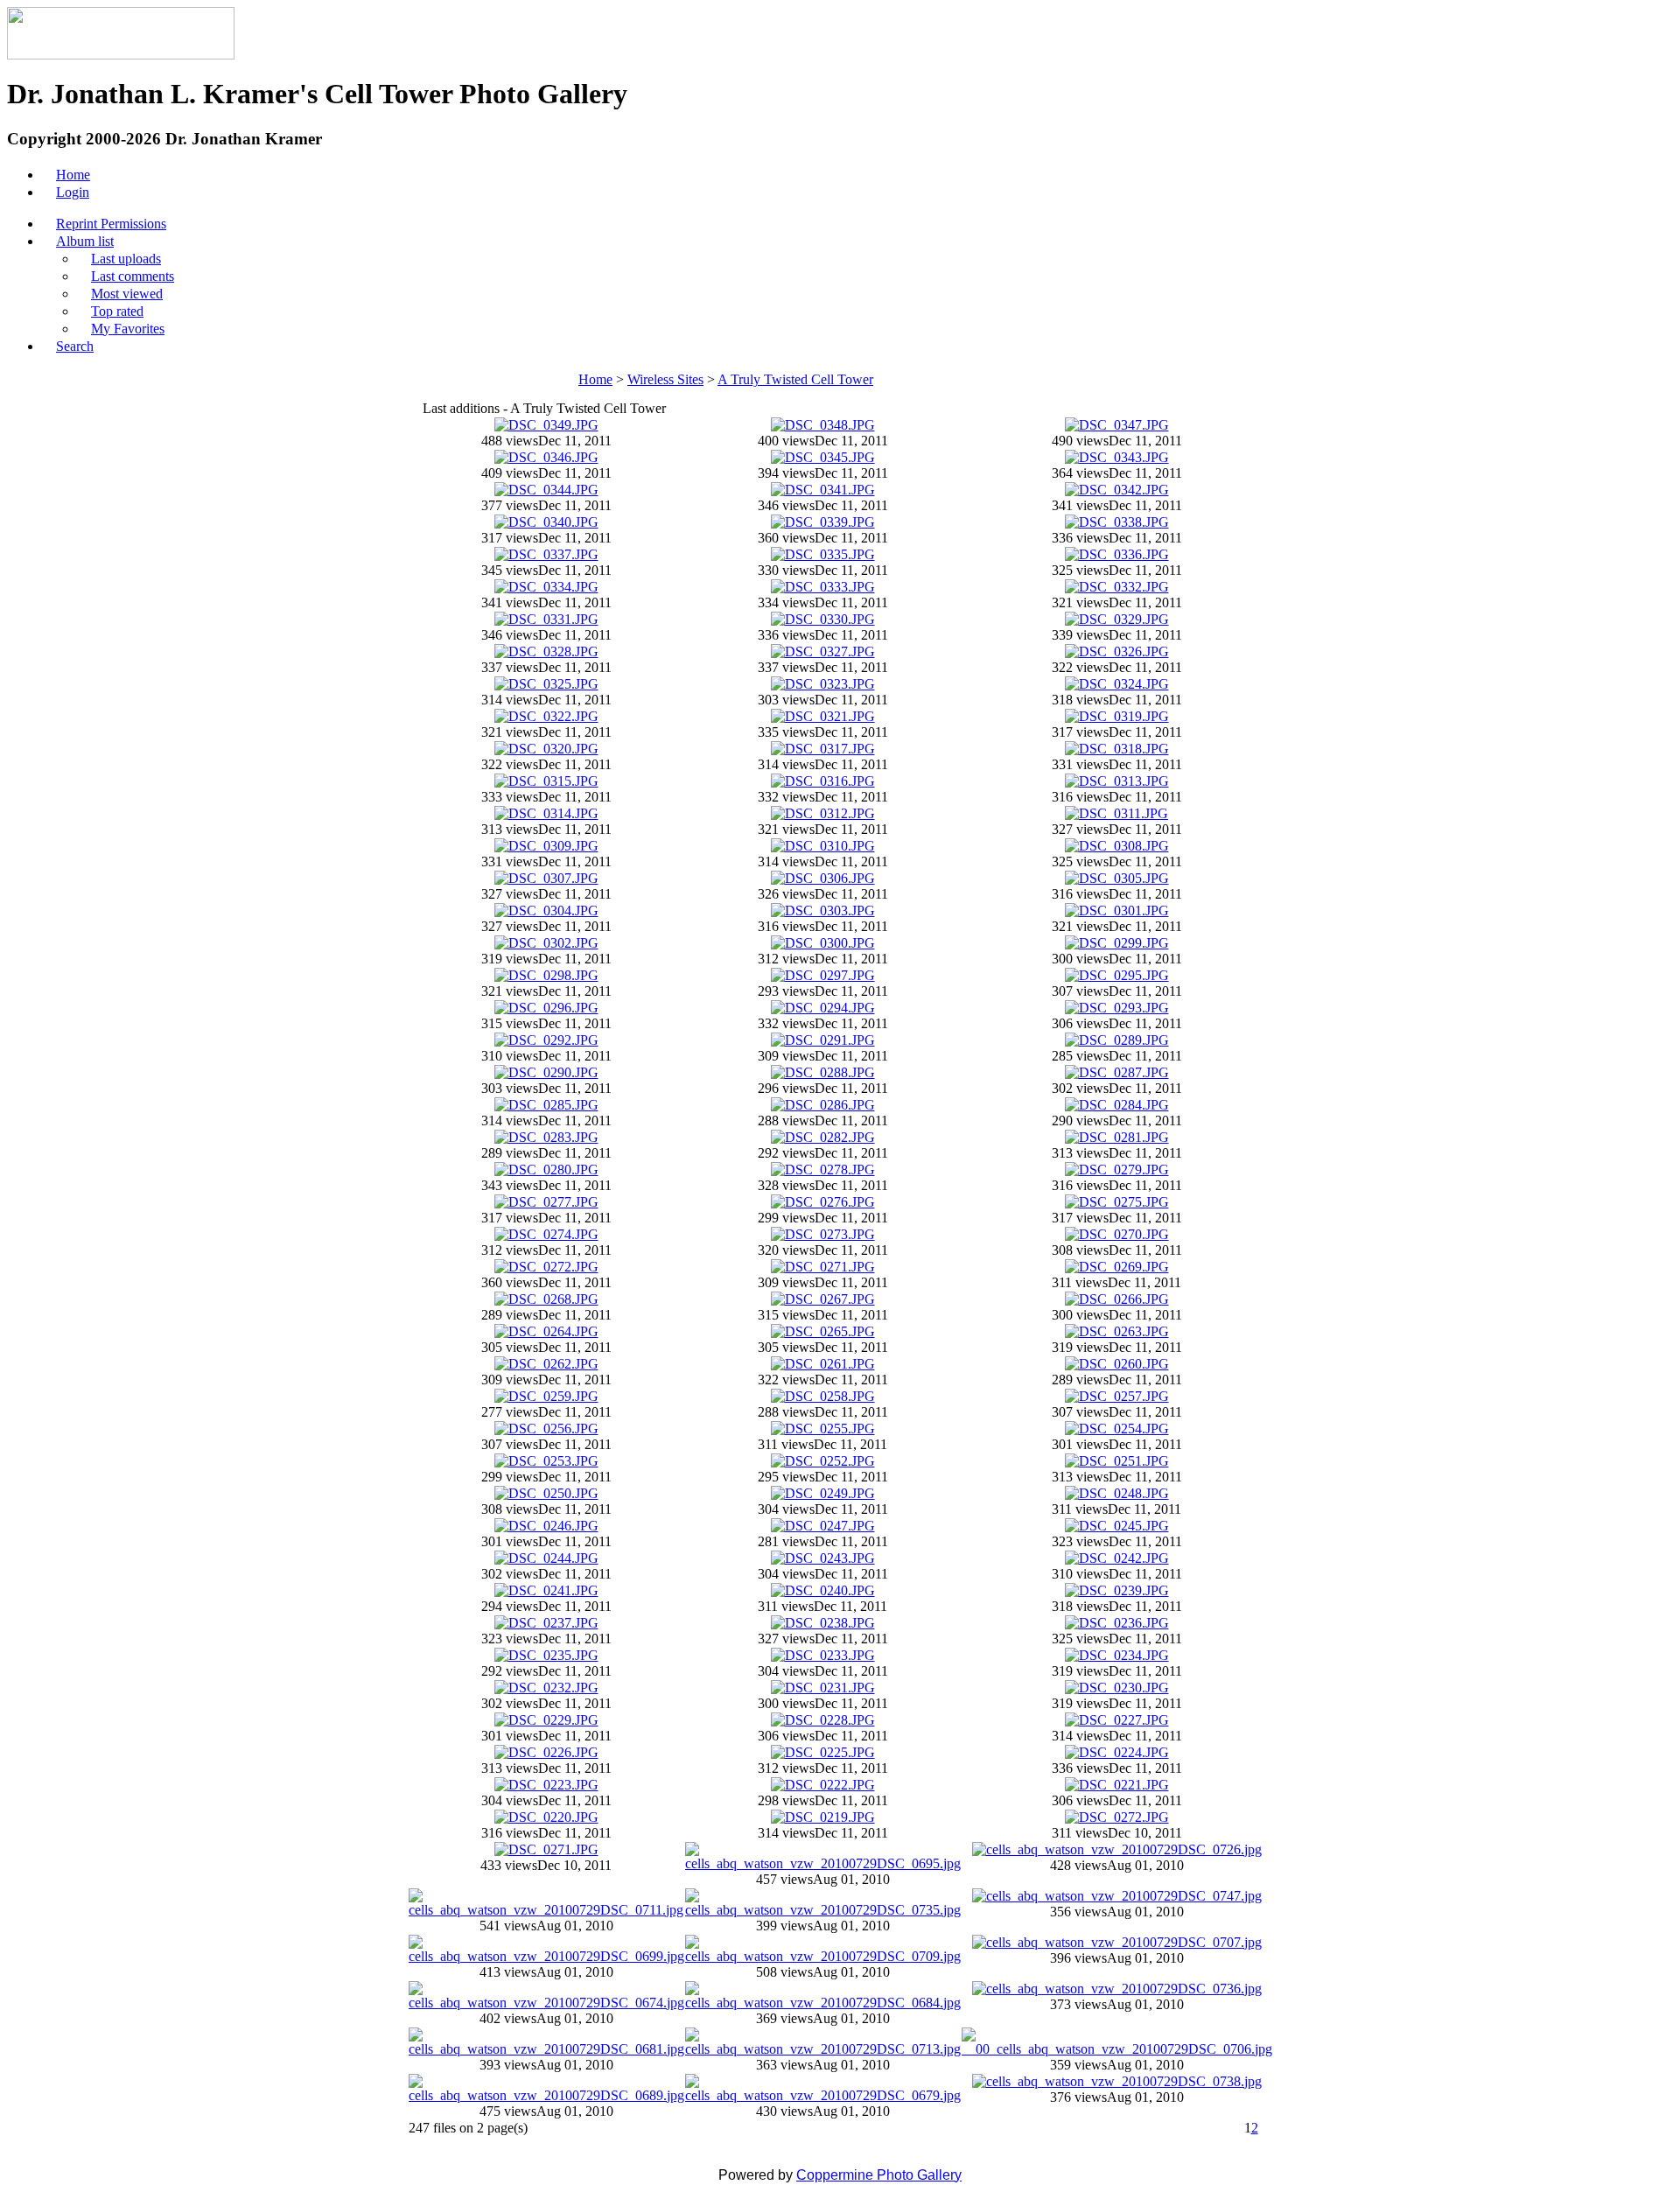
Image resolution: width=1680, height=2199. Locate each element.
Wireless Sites (665, 379)
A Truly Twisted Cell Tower (795, 379)
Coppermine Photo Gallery (879, 2175)
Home (595, 379)
